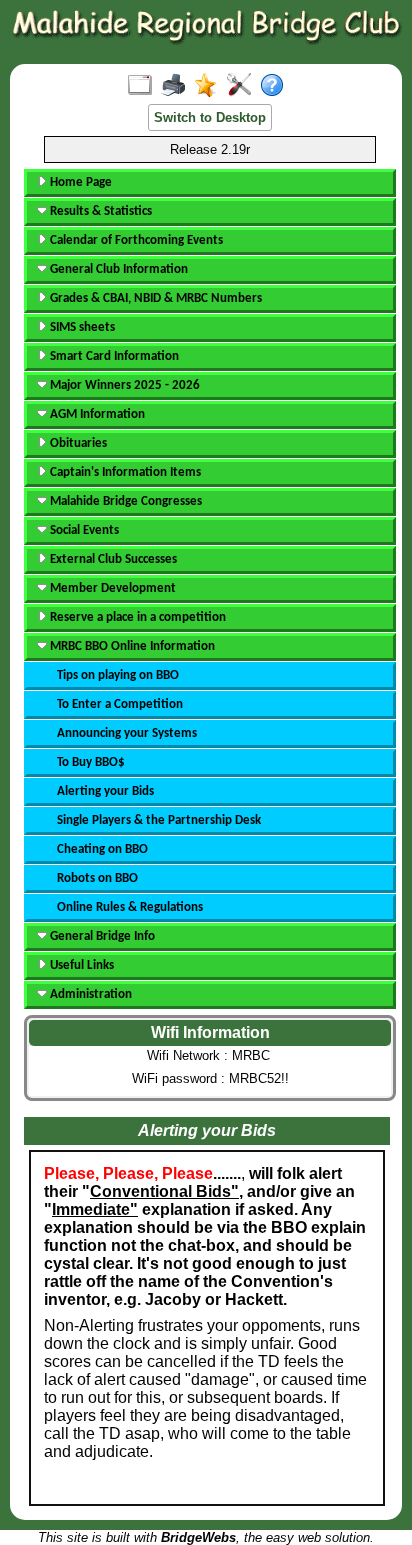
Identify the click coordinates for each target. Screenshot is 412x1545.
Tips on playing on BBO (118, 675)
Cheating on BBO (102, 849)
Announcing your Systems (127, 733)
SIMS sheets (81, 327)
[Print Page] (177, 86)
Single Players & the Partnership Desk (159, 820)
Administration (89, 994)
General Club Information (117, 269)
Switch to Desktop (210, 117)
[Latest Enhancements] (210, 86)
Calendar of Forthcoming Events (135, 240)
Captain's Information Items (124, 472)
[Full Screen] (144, 86)
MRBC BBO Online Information (131, 646)
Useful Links (80, 965)
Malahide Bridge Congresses (124, 501)
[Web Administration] (243, 86)
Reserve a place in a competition (136, 617)
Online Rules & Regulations (130, 907)
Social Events (83, 530)
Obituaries (77, 443)
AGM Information (96, 414)
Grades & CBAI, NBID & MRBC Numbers (154, 298)
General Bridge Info (101, 936)
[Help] (276, 86)
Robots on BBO (97, 878)
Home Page (79, 182)
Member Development (111, 588)
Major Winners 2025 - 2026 (123, 385)
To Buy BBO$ (91, 762)
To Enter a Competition (120, 704)
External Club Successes (112, 559)
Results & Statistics (99, 211)
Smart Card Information (113, 356)
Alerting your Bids (105, 791)
